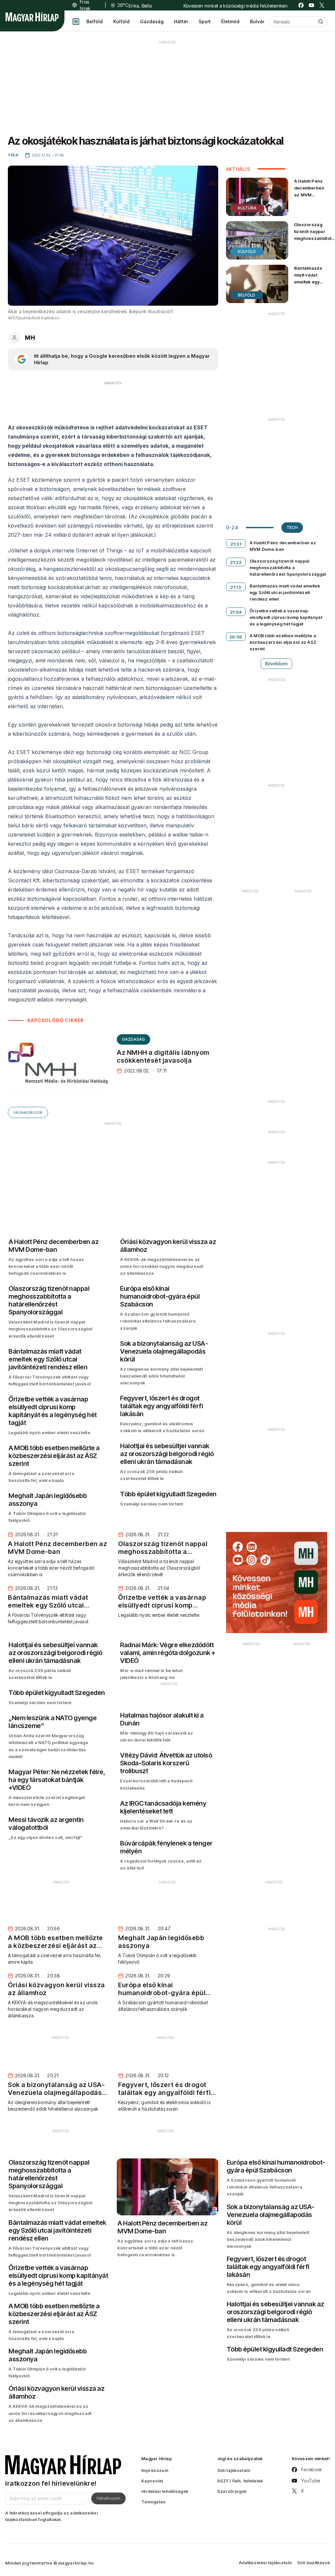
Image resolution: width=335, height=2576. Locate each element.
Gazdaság (152, 21)
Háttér (181, 21)
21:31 (236, 544)
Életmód (230, 21)
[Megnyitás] (76, 22)
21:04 (236, 612)
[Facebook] (301, 5)
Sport (205, 21)
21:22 (236, 562)
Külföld (121, 21)
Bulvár (257, 21)
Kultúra (247, 208)
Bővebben (276, 664)
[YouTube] (311, 5)
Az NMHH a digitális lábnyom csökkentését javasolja (163, 1056)
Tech (292, 527)
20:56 (236, 637)
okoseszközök (28, 1112)
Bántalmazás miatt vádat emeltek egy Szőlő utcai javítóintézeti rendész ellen (309, 285)
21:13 (236, 587)
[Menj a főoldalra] (32, 17)
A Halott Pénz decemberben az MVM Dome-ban (309, 191)
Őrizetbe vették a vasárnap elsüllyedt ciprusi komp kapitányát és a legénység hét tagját (286, 617)
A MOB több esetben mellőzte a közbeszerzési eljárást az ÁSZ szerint (283, 642)
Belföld (95, 21)
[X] (322, 5)
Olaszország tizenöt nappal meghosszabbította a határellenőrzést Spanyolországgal (288, 567)
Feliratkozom (108, 2498)
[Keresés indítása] (321, 22)
